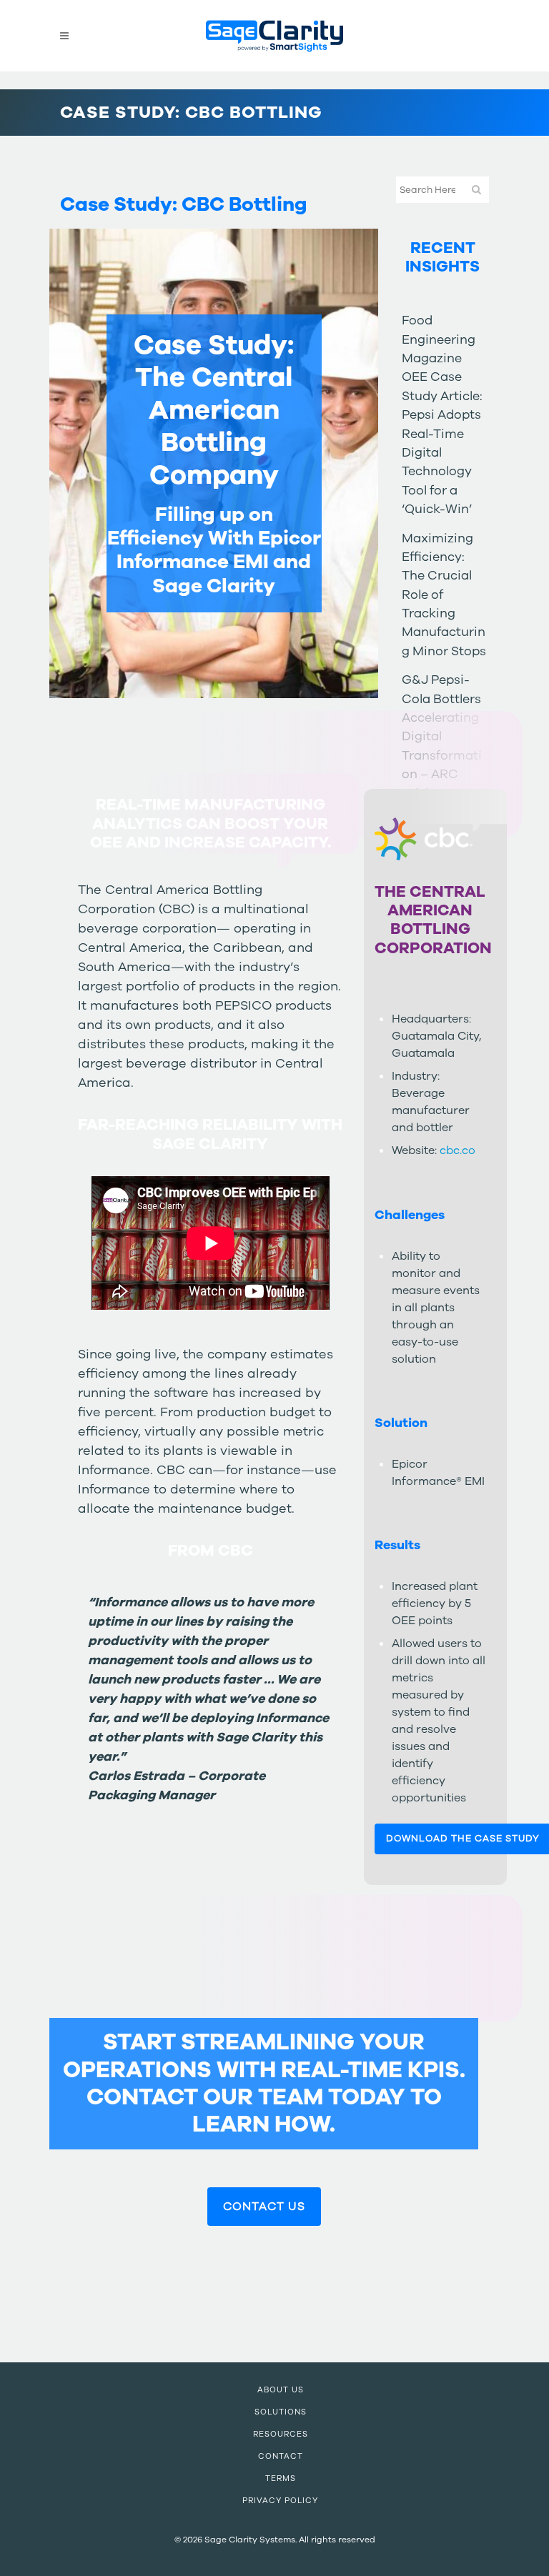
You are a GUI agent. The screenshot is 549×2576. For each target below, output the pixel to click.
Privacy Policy (280, 2501)
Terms (281, 2478)
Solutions (281, 2412)
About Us (281, 2390)
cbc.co (457, 1150)
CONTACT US (264, 2207)
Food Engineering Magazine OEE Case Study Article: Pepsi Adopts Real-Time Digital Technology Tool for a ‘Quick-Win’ (442, 414)
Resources (281, 2434)
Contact (281, 2456)
